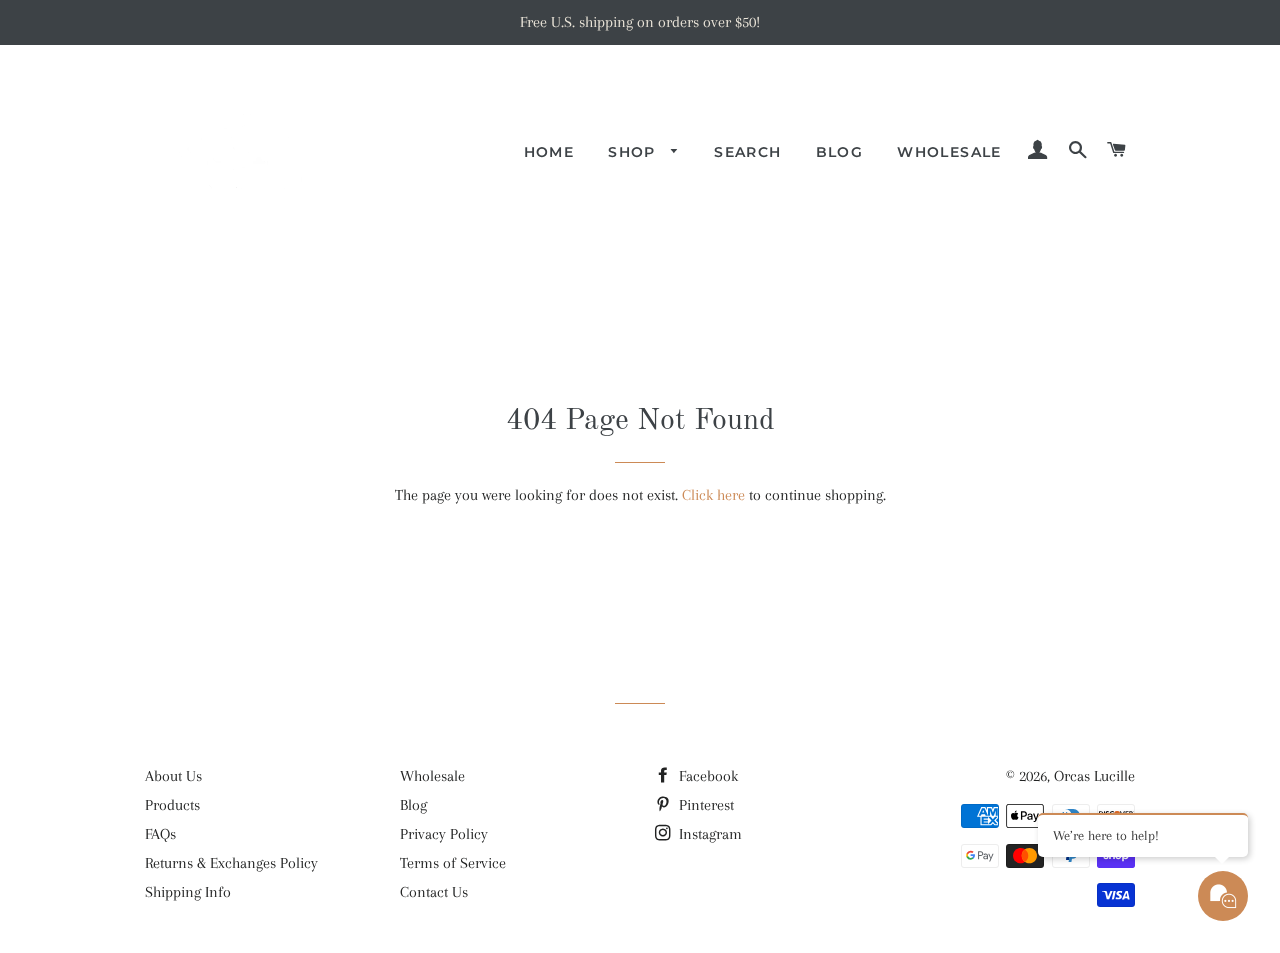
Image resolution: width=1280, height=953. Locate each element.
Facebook (706, 776)
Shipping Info (188, 892)
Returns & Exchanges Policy (231, 863)
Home (549, 152)
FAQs (160, 834)
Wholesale (949, 152)
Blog (840, 152)
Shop (634, 152)
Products (172, 805)
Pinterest (704, 805)
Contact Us (434, 892)
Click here (713, 495)
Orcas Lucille (1094, 776)
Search (747, 152)
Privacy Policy (444, 834)
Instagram (708, 834)
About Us (173, 776)
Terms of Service (453, 863)
